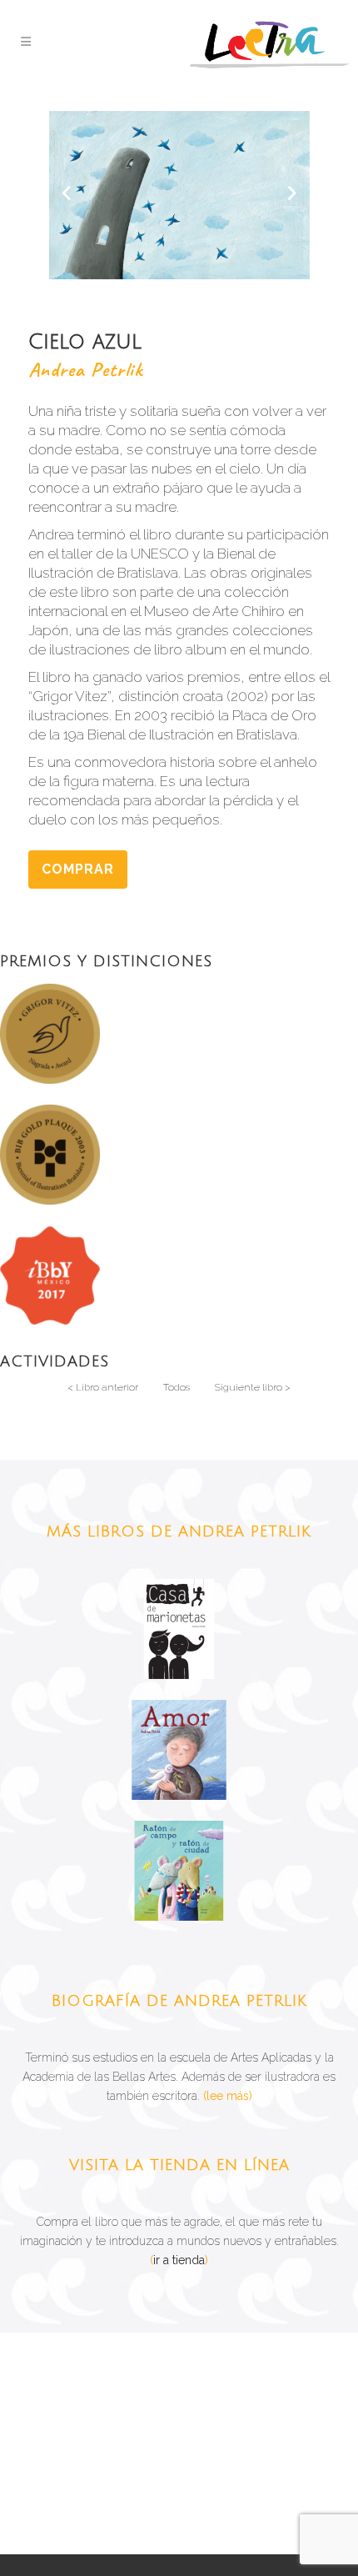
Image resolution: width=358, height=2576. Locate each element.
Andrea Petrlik (85, 369)
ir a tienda (179, 2260)
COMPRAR (78, 869)
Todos (177, 1387)
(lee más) (228, 2096)
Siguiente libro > (253, 1387)
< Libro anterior (103, 1387)
